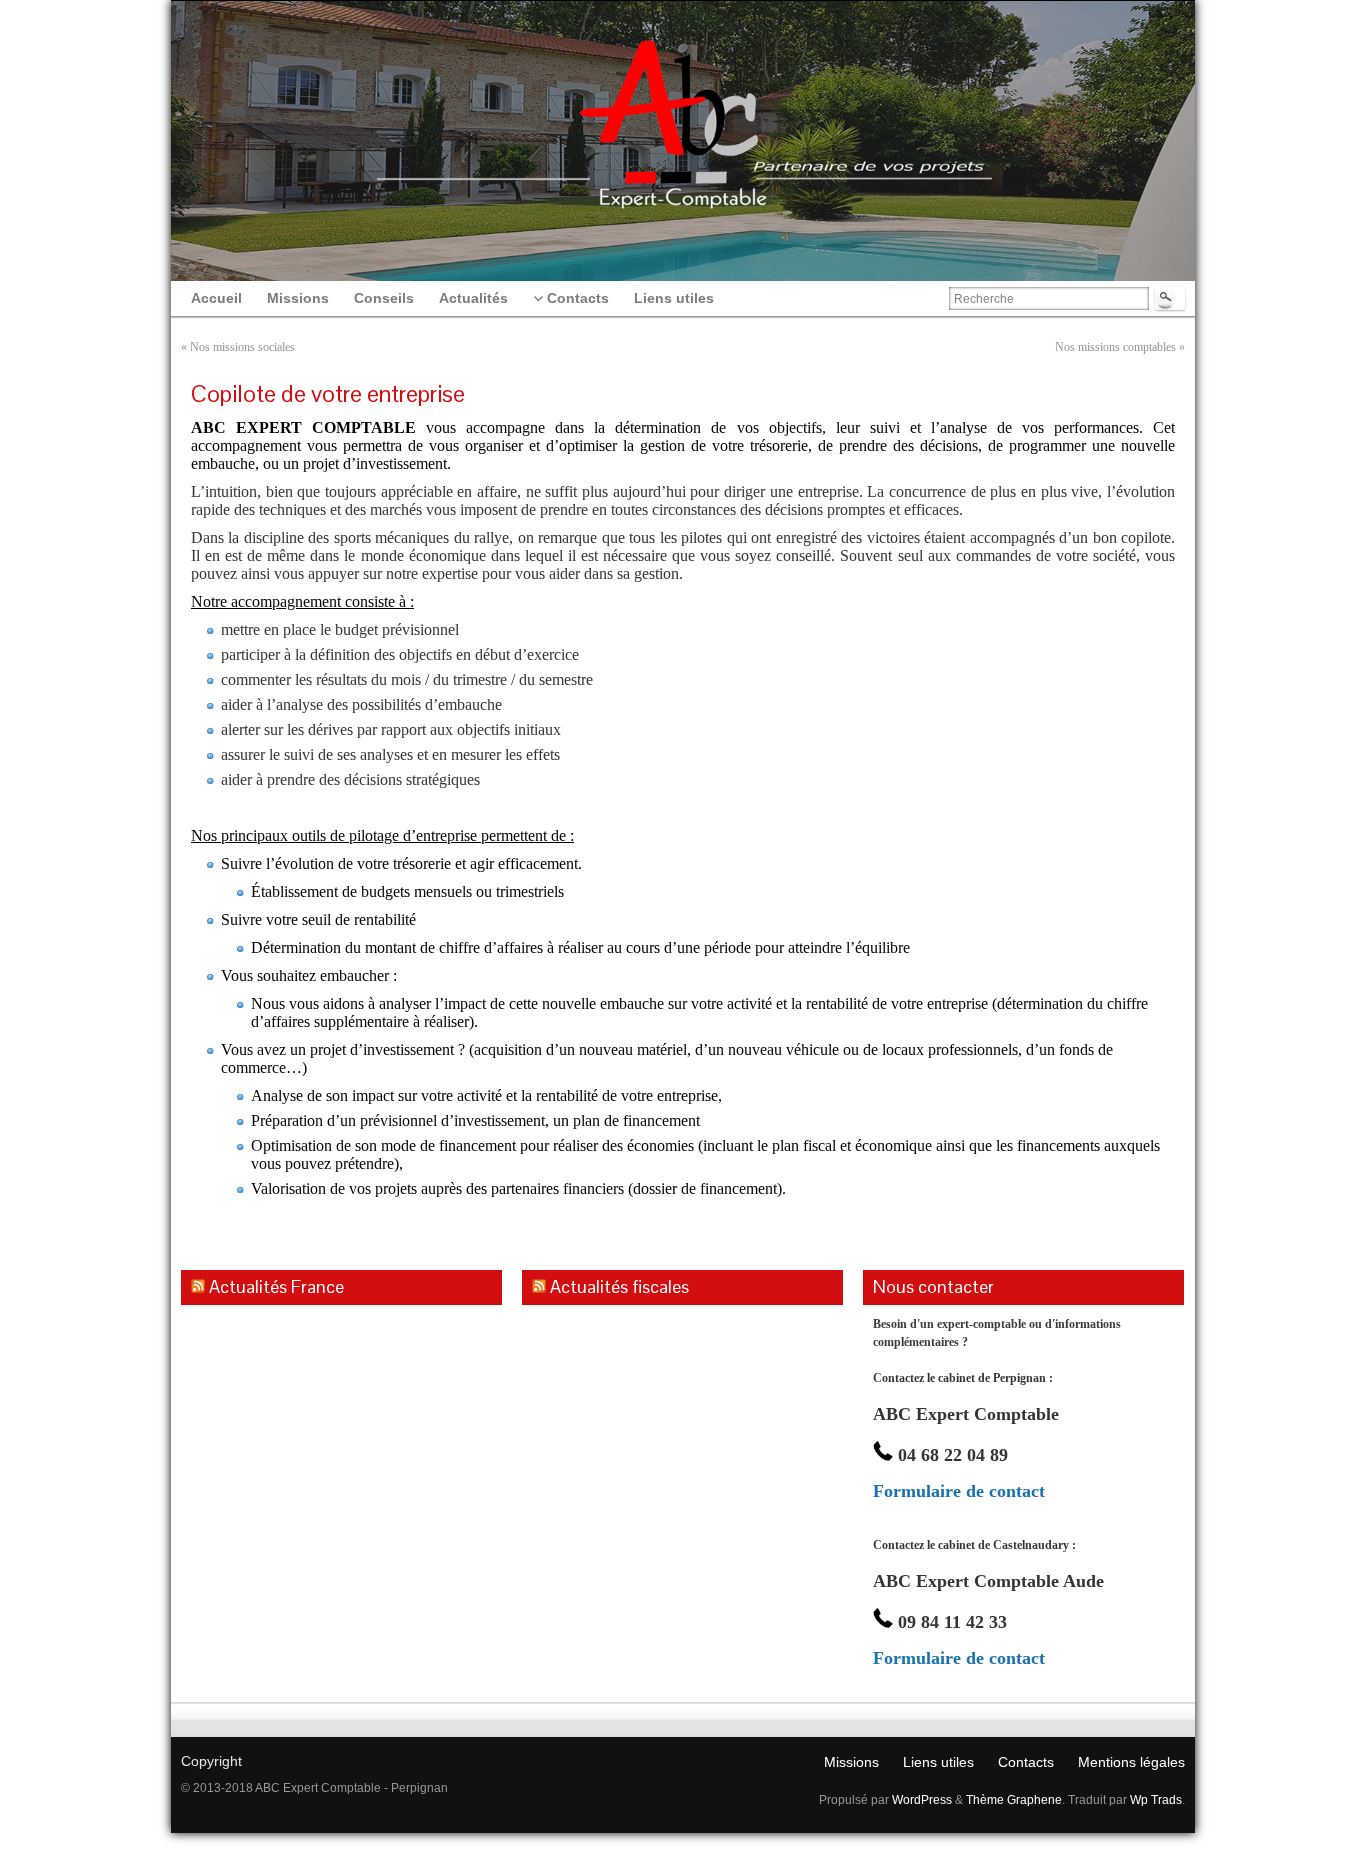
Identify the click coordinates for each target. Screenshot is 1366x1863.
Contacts (1026, 1762)
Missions (851, 1762)
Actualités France (276, 1286)
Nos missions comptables (1115, 347)
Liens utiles (938, 1762)
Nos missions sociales (242, 347)
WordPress (922, 1800)
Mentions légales (1131, 1762)
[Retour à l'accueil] (683, 100)
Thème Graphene (1014, 1800)
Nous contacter (933, 1286)
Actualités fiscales (619, 1286)
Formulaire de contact (959, 1491)
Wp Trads (1156, 1800)
